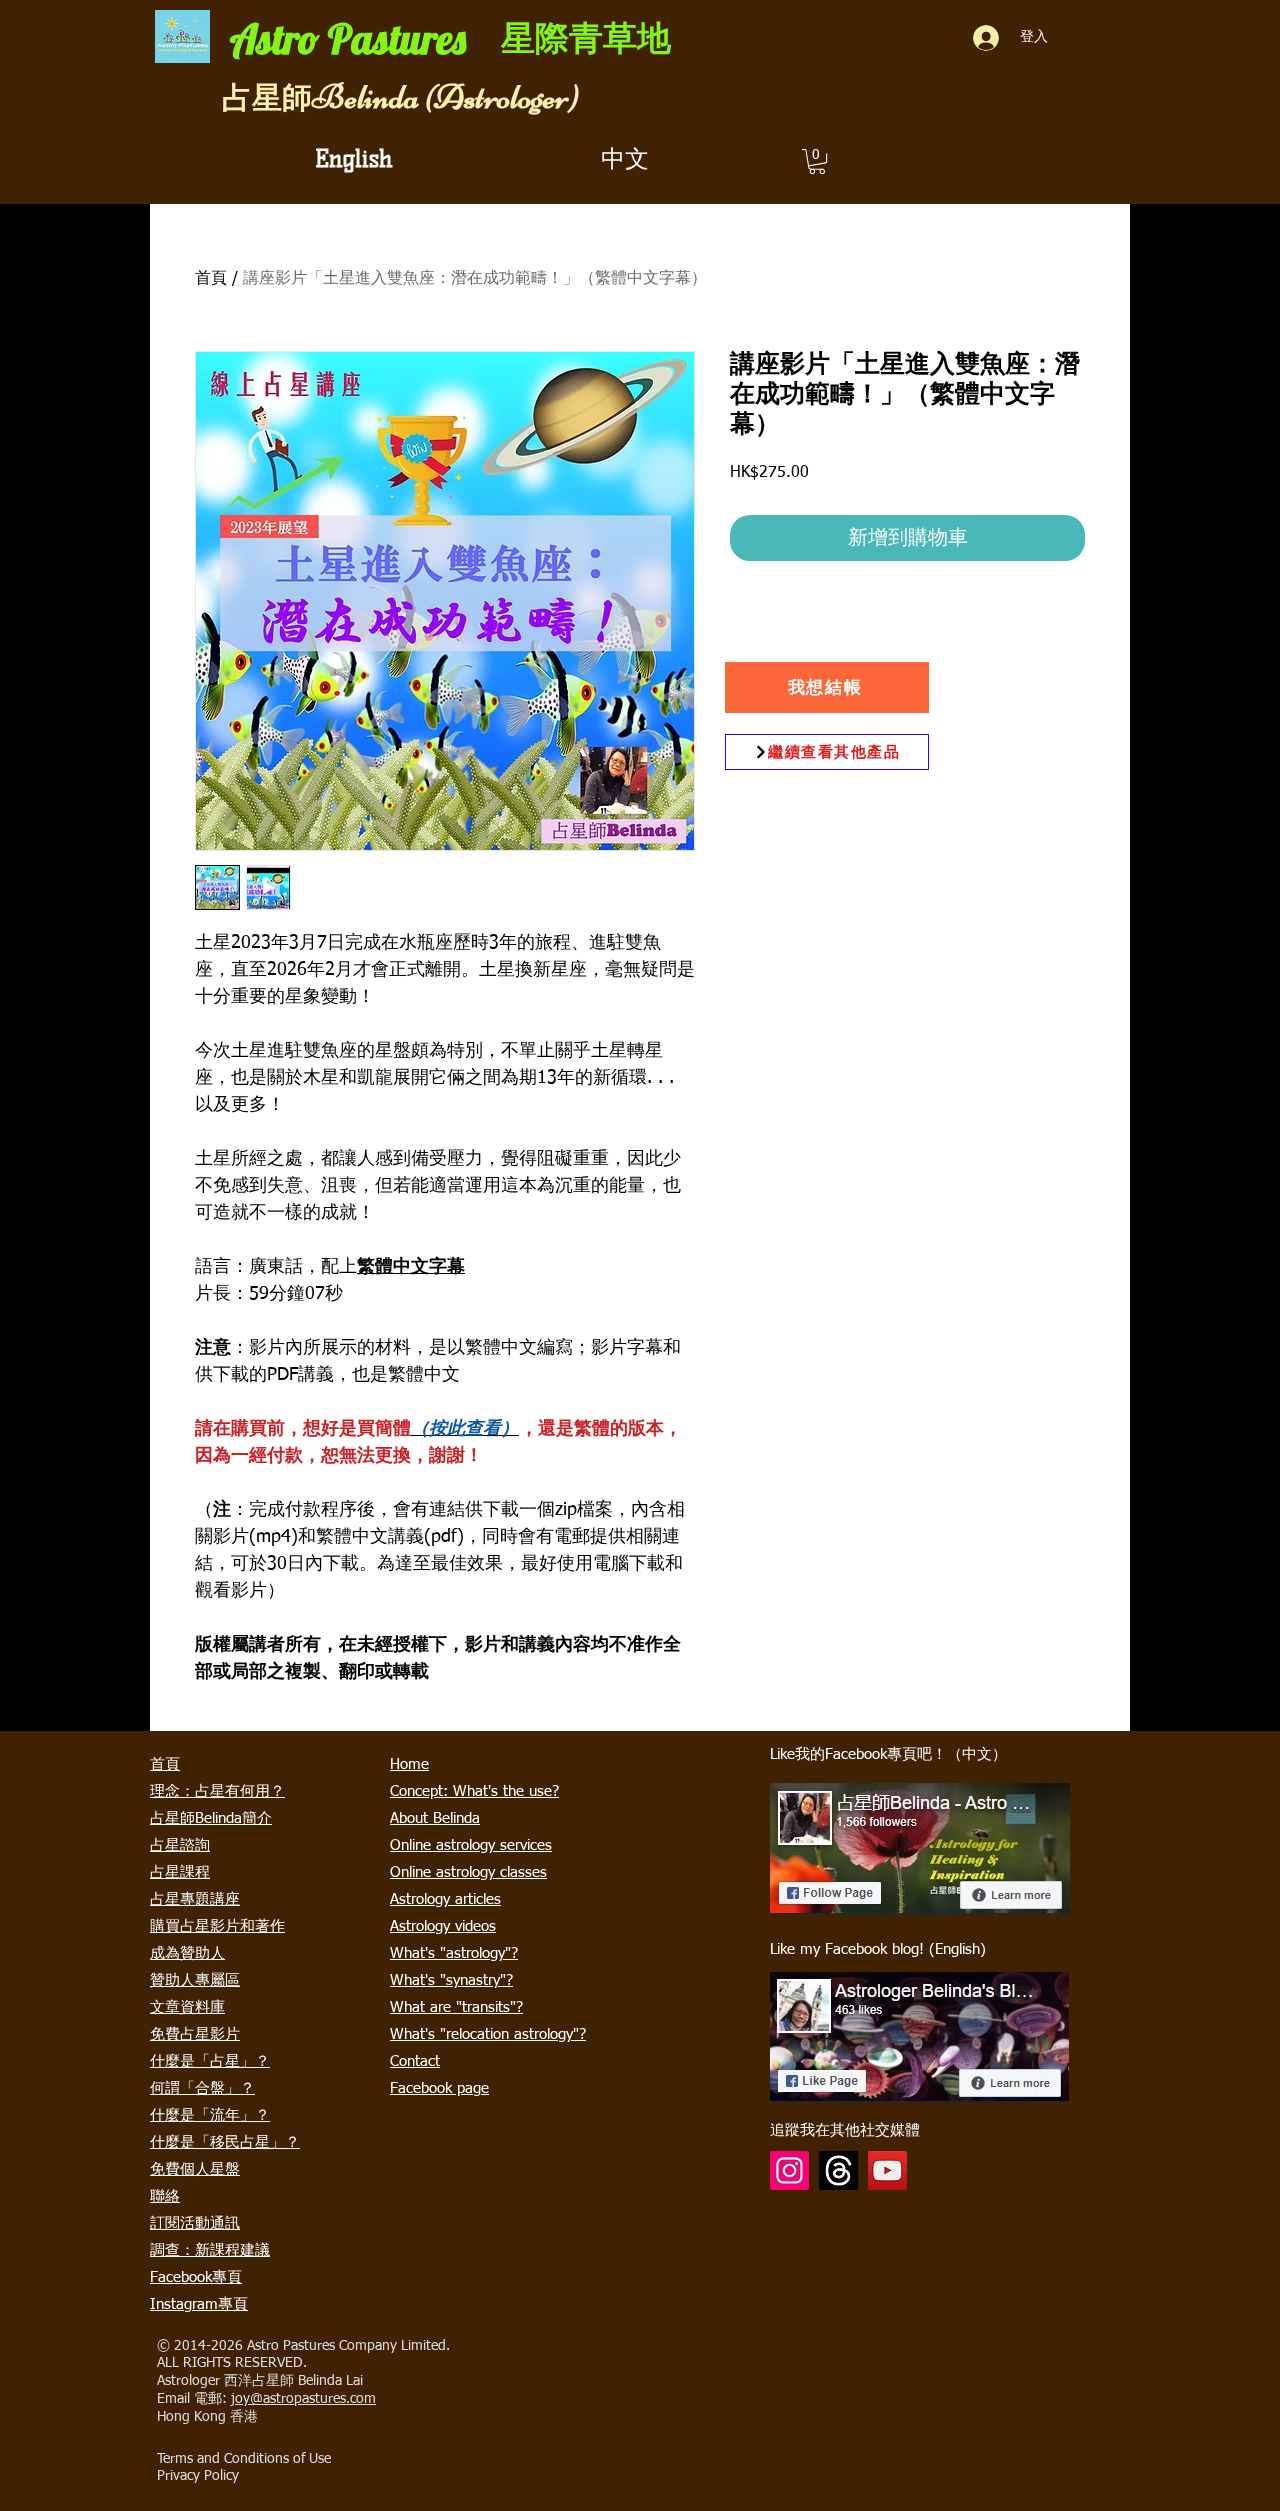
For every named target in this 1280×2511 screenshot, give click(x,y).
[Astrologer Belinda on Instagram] (789, 2170)
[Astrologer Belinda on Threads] (838, 2170)
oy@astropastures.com (305, 2399)
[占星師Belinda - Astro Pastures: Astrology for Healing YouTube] (887, 2170)
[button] (817, 161)
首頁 (211, 279)
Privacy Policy (198, 2476)
